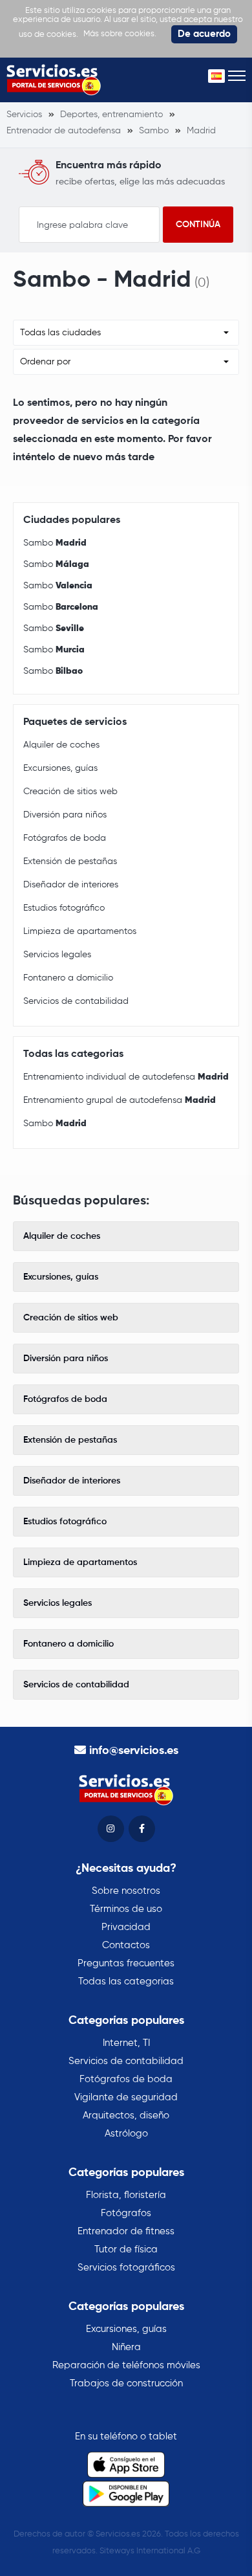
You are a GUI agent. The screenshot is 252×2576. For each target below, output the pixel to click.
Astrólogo (126, 2134)
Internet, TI (126, 2043)
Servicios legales (57, 955)
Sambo (55, 543)
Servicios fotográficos (126, 2268)
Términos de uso (126, 1909)
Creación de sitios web (70, 792)
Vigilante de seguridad (126, 2097)
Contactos (126, 1945)
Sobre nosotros (126, 1891)
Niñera (126, 2347)
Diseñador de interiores (71, 885)
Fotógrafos (126, 2213)
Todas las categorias (126, 1982)
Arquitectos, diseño (126, 2115)
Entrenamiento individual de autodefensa (126, 1077)
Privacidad (126, 1927)
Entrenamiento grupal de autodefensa (120, 1100)
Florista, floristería (126, 2195)
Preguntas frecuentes (126, 1963)
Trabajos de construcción (126, 2383)
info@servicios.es (134, 1751)
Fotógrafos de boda (65, 838)
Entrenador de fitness (126, 2231)
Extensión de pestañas (70, 861)
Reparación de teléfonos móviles (126, 2365)
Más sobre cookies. (120, 34)
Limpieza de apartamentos (80, 931)
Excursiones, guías (60, 768)
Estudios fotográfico (64, 908)
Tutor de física (126, 2249)
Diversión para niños (65, 815)
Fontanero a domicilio (68, 978)
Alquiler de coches (61, 745)
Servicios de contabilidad (76, 1001)
